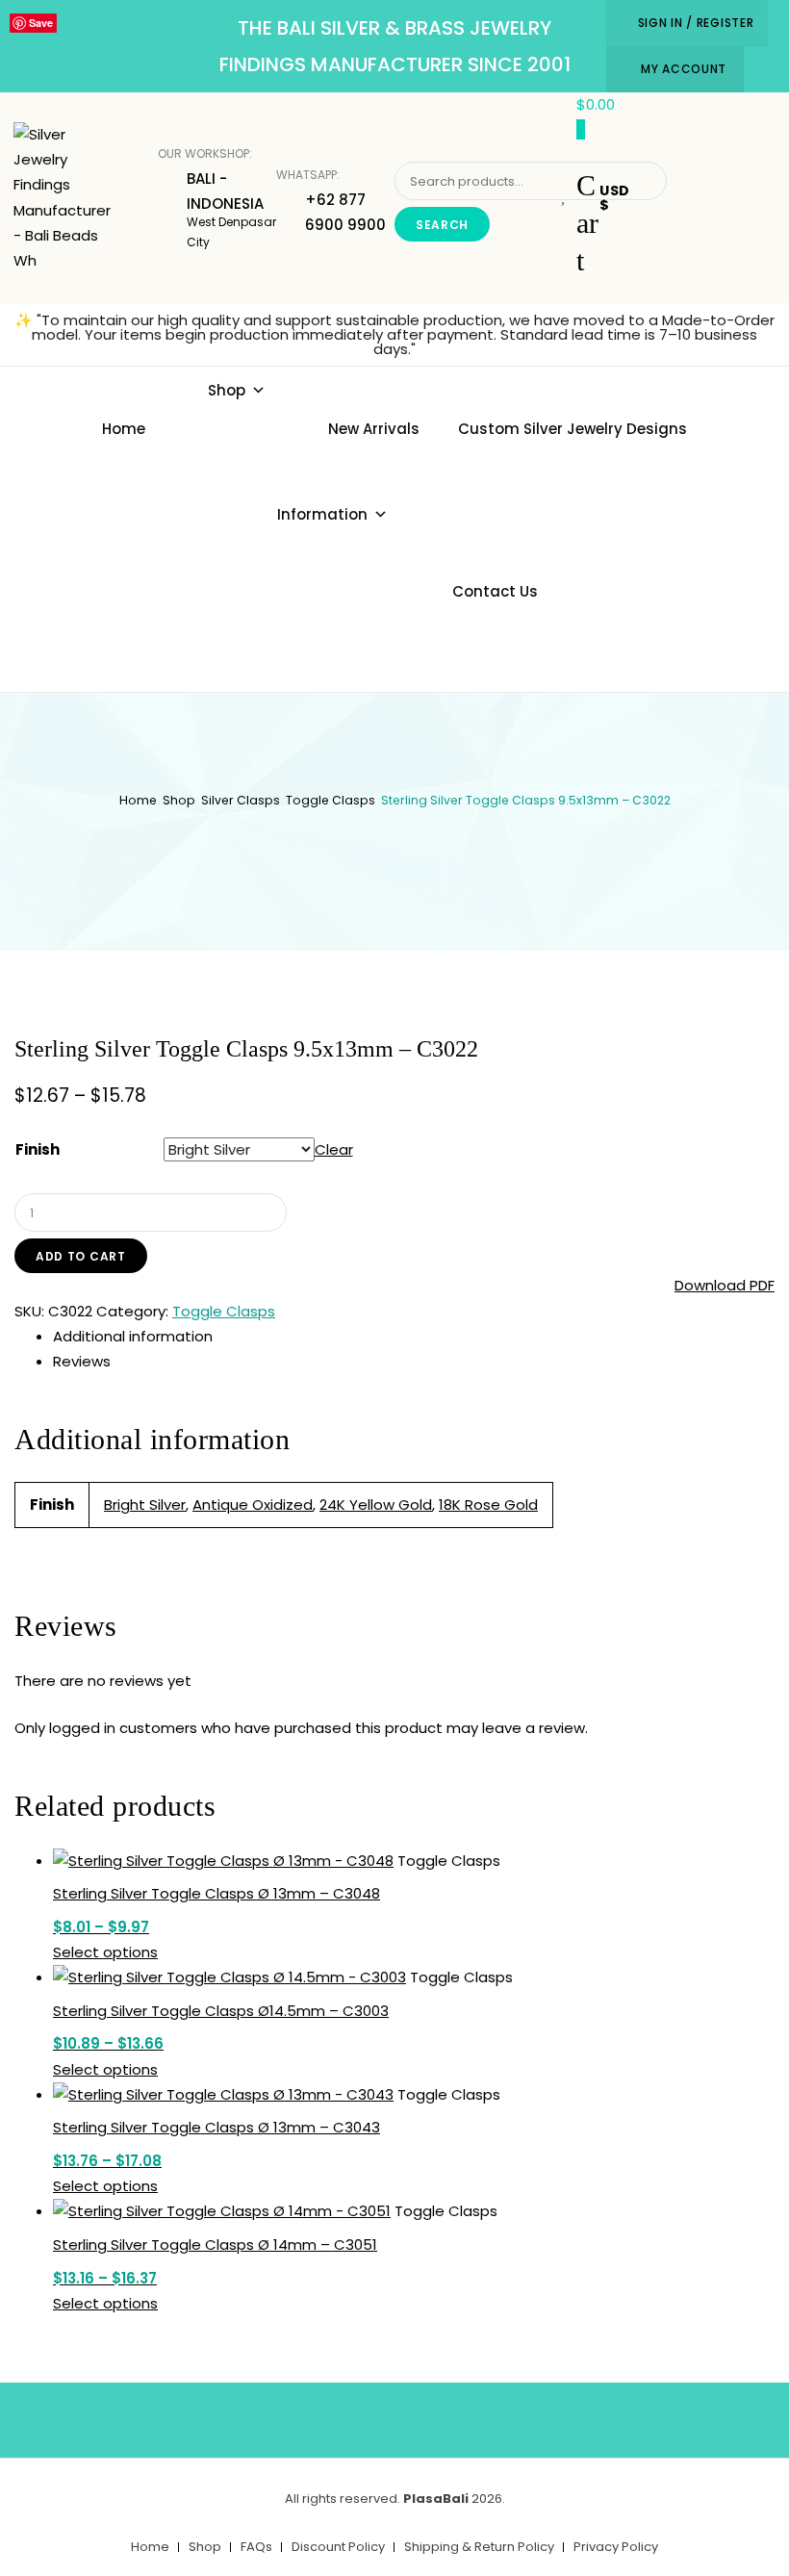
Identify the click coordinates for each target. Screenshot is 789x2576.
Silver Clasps (241, 800)
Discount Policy (338, 2547)
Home (124, 429)
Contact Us (495, 591)
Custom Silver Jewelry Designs (573, 429)
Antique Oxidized (253, 1505)
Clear (334, 1149)
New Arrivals (374, 429)
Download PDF (725, 1285)
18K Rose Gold (488, 1505)
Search (442, 225)
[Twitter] (367, 2416)
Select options (105, 1952)
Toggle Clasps (331, 800)
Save (41, 23)
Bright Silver (145, 1505)
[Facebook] (310, 2416)
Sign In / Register (696, 23)
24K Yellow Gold (376, 1505)
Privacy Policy (616, 2547)
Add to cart (81, 1256)
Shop (227, 390)
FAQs (256, 2547)
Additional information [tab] (133, 1336)
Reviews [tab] (82, 1361)
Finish (38, 1149)
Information (322, 514)
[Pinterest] (423, 2416)
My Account (684, 69)
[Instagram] (480, 2416)
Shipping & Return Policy (479, 2547)
